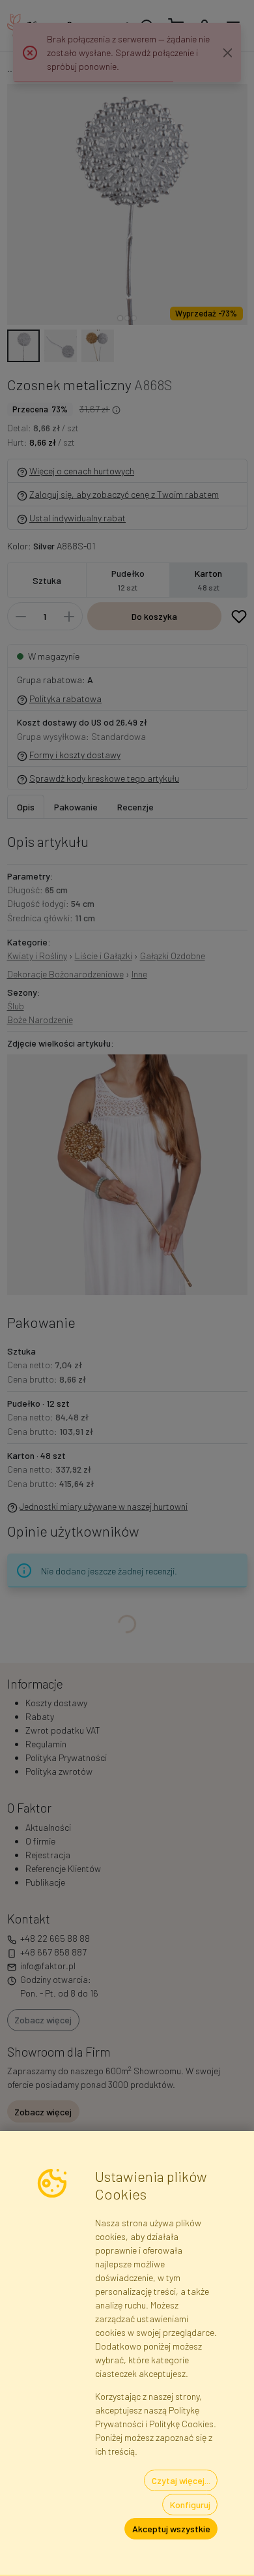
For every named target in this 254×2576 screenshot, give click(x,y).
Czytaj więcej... (181, 2480)
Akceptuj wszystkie (171, 2529)
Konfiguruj (190, 2505)
